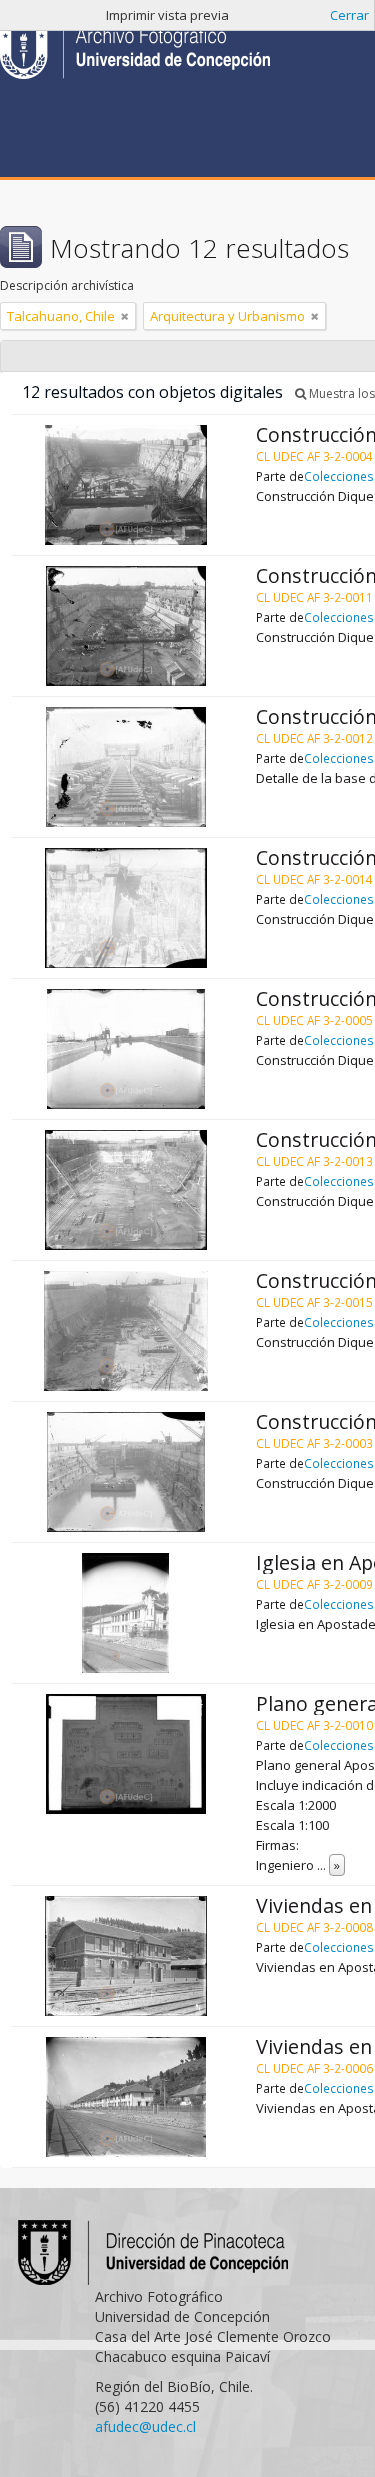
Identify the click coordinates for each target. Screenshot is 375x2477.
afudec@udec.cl (145, 2426)
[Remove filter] (125, 316)
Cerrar (349, 15)
